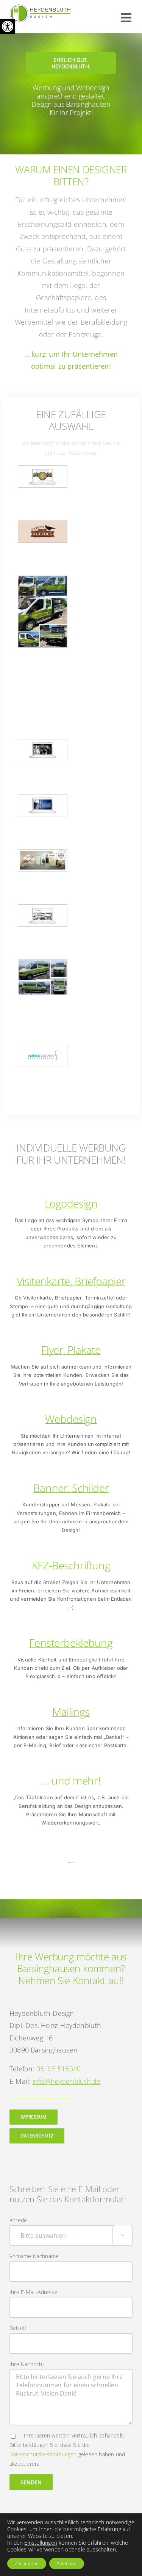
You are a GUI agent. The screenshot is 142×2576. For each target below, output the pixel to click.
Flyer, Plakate (71, 1350)
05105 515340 (59, 2069)
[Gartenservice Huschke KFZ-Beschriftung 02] (43, 612)
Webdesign (71, 1419)
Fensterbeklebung (71, 1643)
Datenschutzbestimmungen (43, 2454)
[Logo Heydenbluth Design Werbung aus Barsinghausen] (40, 8)
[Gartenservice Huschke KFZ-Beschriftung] (43, 978)
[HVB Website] (43, 477)
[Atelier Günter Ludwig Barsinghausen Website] (43, 750)
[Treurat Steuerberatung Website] (43, 805)
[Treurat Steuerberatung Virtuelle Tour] (43, 860)
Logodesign (71, 1203)
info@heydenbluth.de (67, 2081)
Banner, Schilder (71, 1488)
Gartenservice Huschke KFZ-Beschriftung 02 (43, 584)
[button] (8, 26)
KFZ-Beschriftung (71, 1565)
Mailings (71, 1712)
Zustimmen (27, 2563)
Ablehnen (67, 2563)
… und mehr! (71, 1780)
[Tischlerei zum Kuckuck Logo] (43, 532)
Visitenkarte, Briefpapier (71, 1281)
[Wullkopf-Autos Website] (43, 915)
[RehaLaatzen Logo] (43, 1056)
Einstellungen (41, 2543)
